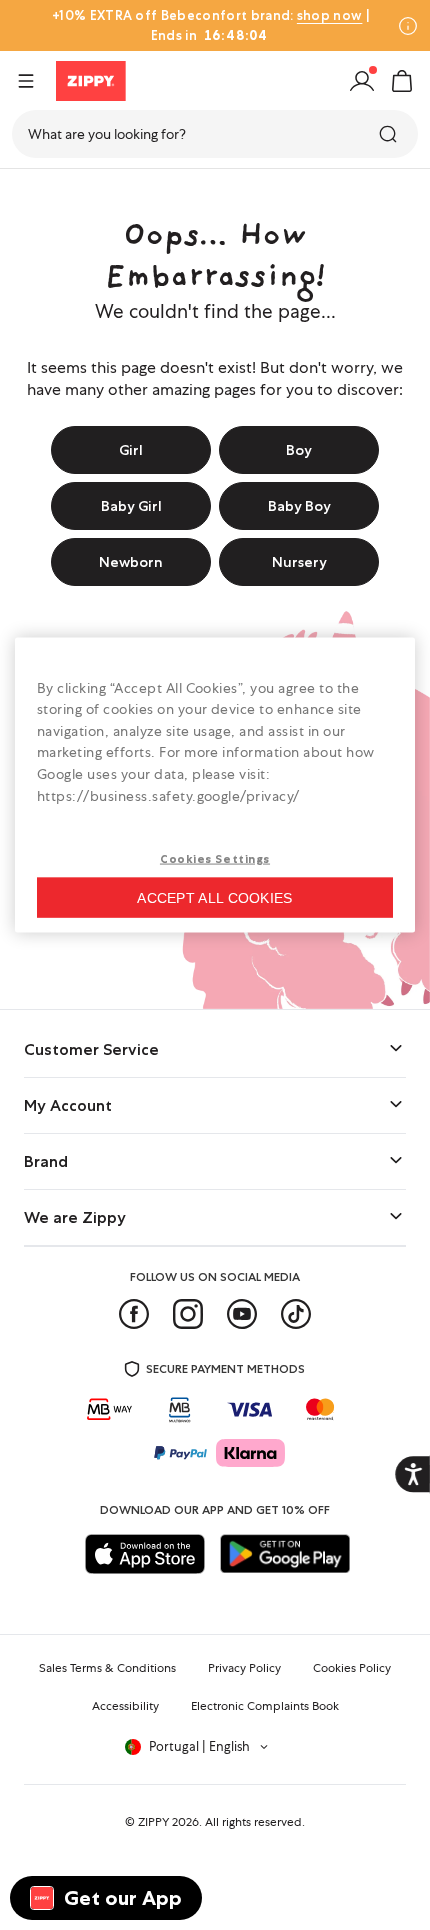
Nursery (299, 562)
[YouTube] (242, 1314)
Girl (131, 450)
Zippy (32, 193)
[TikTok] (296, 1314)
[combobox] (215, 134)
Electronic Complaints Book (265, 1706)
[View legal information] (408, 26)
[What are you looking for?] (390, 134)
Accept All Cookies (214, 898)
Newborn (131, 562)
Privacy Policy (244, 1668)
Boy (299, 450)
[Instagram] (188, 1314)
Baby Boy (299, 506)
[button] (402, 81)
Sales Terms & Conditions (107, 1668)
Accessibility (125, 1706)
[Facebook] (134, 1314)
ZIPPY (153, 1822)
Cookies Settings (215, 859)
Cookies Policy (352, 1668)
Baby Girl (131, 506)
